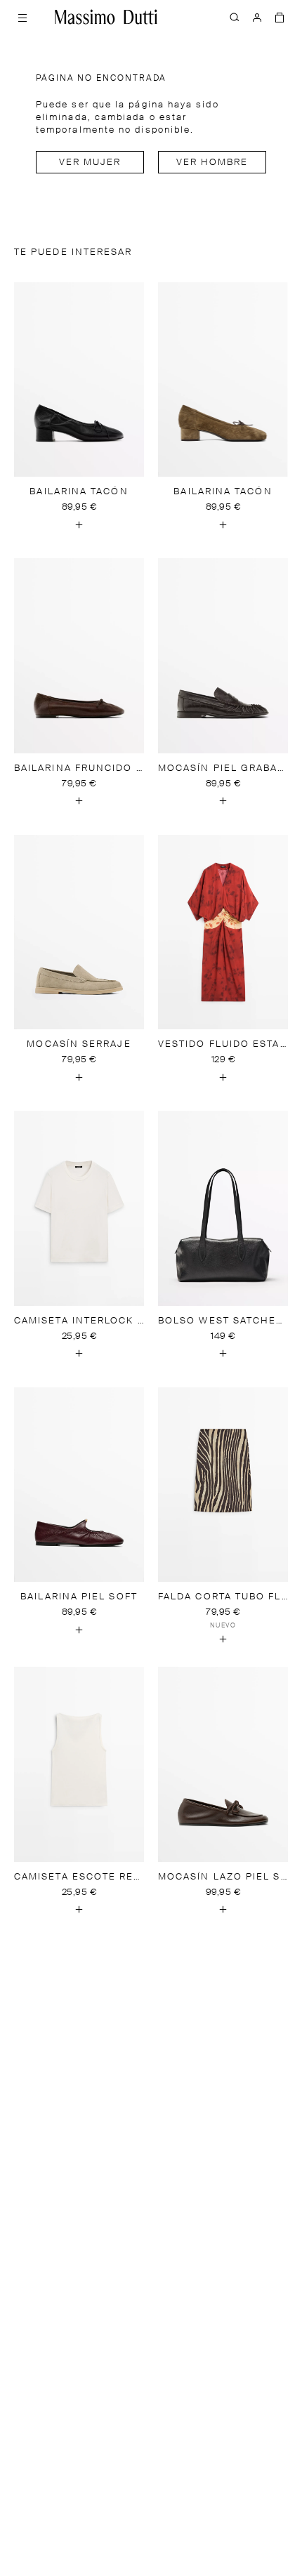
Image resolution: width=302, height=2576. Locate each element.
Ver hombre (212, 163)
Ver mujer (90, 163)
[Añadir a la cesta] (79, 524)
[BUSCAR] (235, 17)
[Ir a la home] (106, 17)
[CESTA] (280, 17)
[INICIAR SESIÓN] (257, 17)
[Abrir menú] (22, 17)
